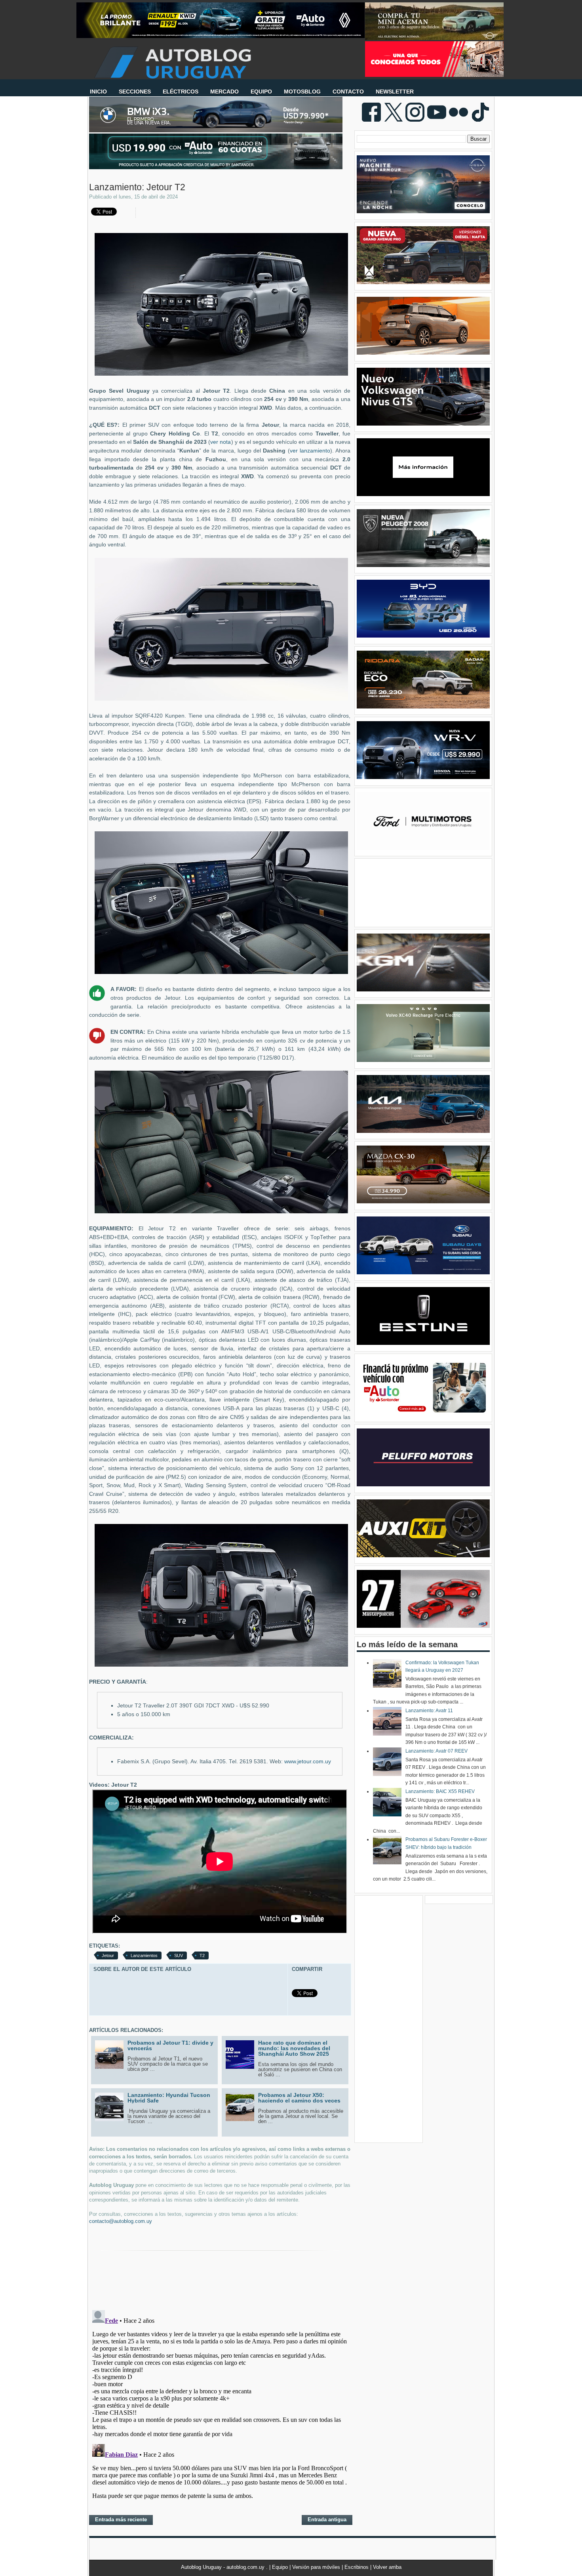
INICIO (98, 92)
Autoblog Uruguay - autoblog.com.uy (223, 2567)
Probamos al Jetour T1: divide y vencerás (170, 2045)
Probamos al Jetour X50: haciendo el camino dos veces (299, 2098)
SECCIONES (135, 92)
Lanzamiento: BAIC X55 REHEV (440, 1791)
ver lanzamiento (310, 451)
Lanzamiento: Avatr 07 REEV (436, 1751)
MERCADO (224, 92)
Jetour (108, 1955)
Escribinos (357, 2567)
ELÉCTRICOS (181, 92)
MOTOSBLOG (302, 92)
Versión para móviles (317, 2567)
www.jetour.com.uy (308, 1762)
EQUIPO (261, 92)
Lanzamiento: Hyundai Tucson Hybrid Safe (169, 2098)
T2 (202, 1955)
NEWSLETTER (395, 92)
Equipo (281, 2567)
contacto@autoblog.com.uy (121, 2221)
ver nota (221, 442)
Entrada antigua (327, 2520)
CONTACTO (348, 92)
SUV (179, 1955)
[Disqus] (220, 2406)
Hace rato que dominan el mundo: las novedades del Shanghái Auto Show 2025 (294, 2048)
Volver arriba (387, 2567)
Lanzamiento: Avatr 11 (429, 1711)
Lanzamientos (144, 1955)
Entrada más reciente (121, 2520)
